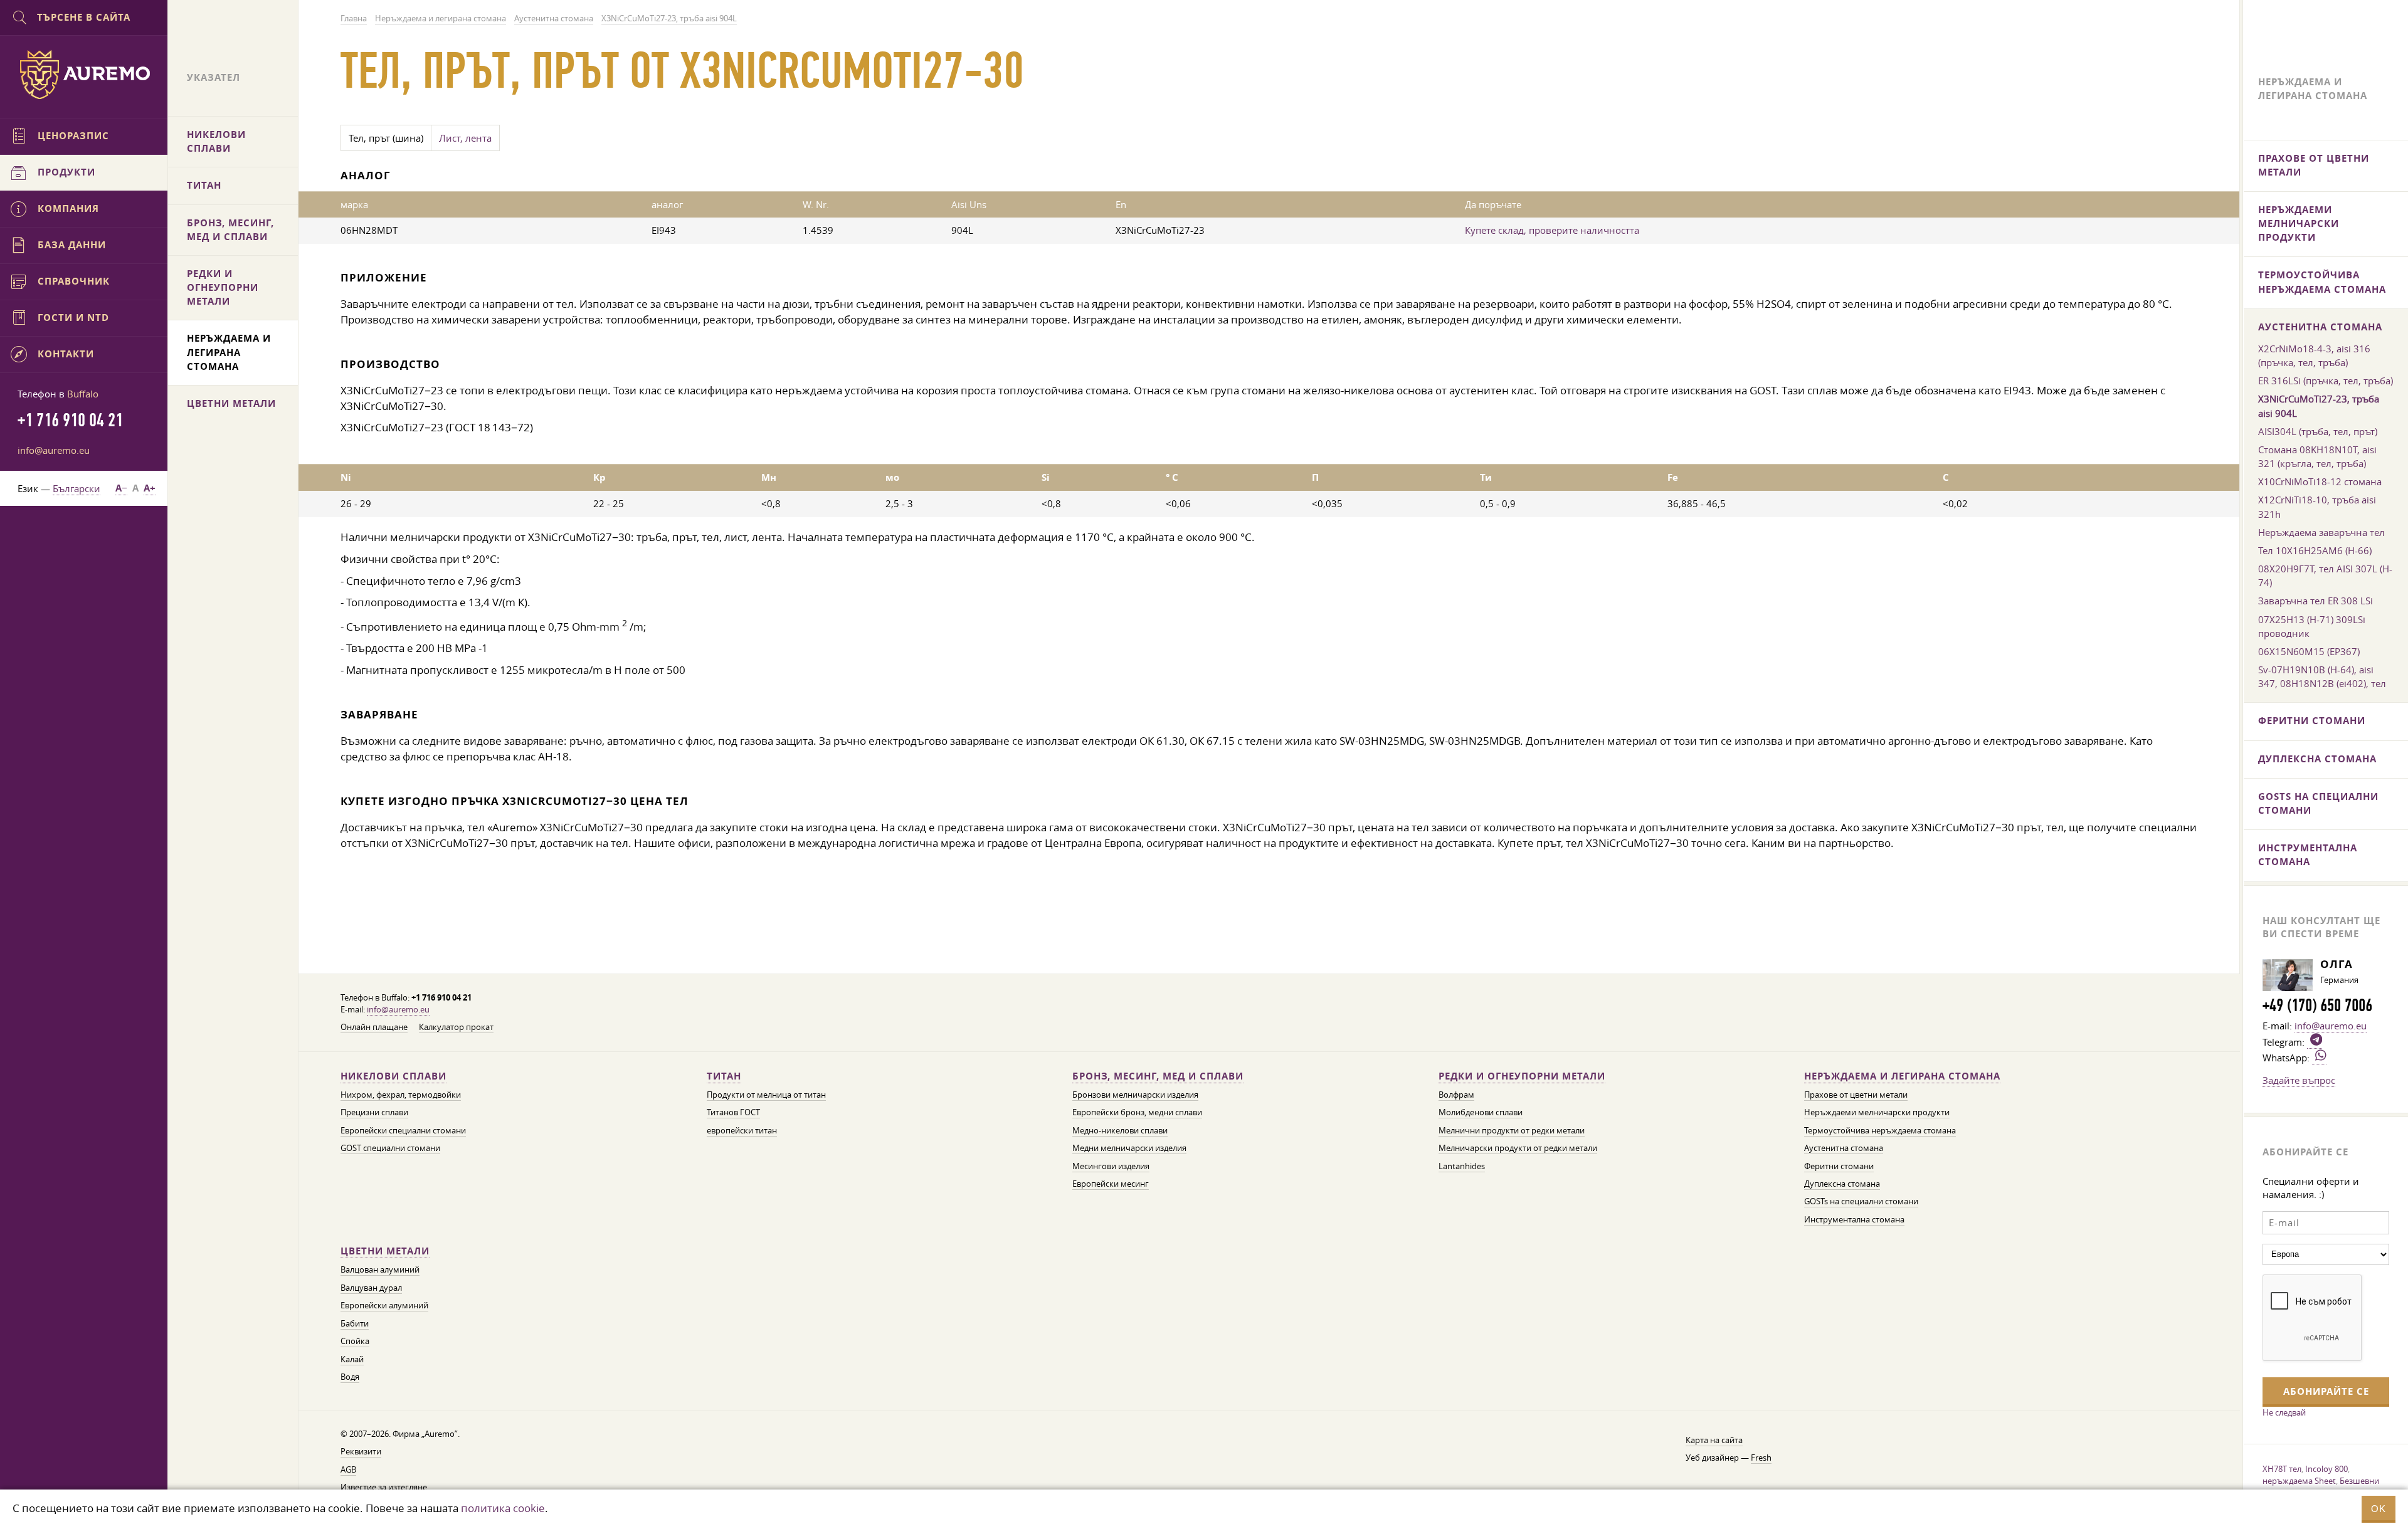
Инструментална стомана (1854, 1220)
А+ (150, 488)
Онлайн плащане (374, 1027)
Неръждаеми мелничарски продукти (1877, 1112)
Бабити (355, 1324)
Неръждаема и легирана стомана (1902, 1076)
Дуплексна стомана (1842, 1184)
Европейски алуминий (384, 1306)
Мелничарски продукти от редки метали (1518, 1148)
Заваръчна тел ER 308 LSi (2316, 601)
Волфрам (1456, 1095)
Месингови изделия (1111, 1166)
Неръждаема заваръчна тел (2321, 532)
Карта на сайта (1714, 1440)
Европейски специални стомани (403, 1131)
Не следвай (2284, 1412)
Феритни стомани (1839, 1166)
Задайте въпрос (2299, 1080)
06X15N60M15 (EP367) (2309, 651)
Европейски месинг (1111, 1184)
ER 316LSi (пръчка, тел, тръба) (2326, 381)
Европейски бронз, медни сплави (1137, 1112)
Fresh (1761, 1458)
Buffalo (83, 394)
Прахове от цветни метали (1856, 1095)
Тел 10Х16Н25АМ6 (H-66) (2315, 550)
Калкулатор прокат (456, 1027)
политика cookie (503, 1508)
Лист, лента (465, 138)
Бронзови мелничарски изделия (1135, 1095)
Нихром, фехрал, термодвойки (401, 1095)
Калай (352, 1359)
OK (2379, 1509)
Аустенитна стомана (1844, 1148)
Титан (724, 1076)
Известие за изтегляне (384, 1487)
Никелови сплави (393, 1076)
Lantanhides (1462, 1166)
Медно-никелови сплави (1120, 1131)
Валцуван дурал (371, 1288)
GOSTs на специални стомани (1861, 1201)
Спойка (355, 1341)
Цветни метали (385, 1251)
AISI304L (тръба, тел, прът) (2318, 431)
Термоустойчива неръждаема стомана (1880, 1131)
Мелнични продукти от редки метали (1512, 1131)
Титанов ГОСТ (733, 1112)
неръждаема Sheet (2299, 1481)
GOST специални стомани (390, 1148)
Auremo (84, 75)
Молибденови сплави (1481, 1112)
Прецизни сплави (374, 1112)
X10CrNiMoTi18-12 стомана (2320, 481)
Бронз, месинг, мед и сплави (1158, 1076)
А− (121, 488)
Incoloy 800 (2326, 1469)
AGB (348, 1470)
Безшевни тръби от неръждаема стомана (2323, 1487)
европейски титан (742, 1131)
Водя (350, 1377)
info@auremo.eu (398, 1010)
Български (77, 488)
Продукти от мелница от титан (766, 1095)
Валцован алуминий (380, 1270)
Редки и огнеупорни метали (1522, 1076)
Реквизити (361, 1452)
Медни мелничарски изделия (1129, 1148)
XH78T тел (2282, 1469)
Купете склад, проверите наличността (1552, 230)
